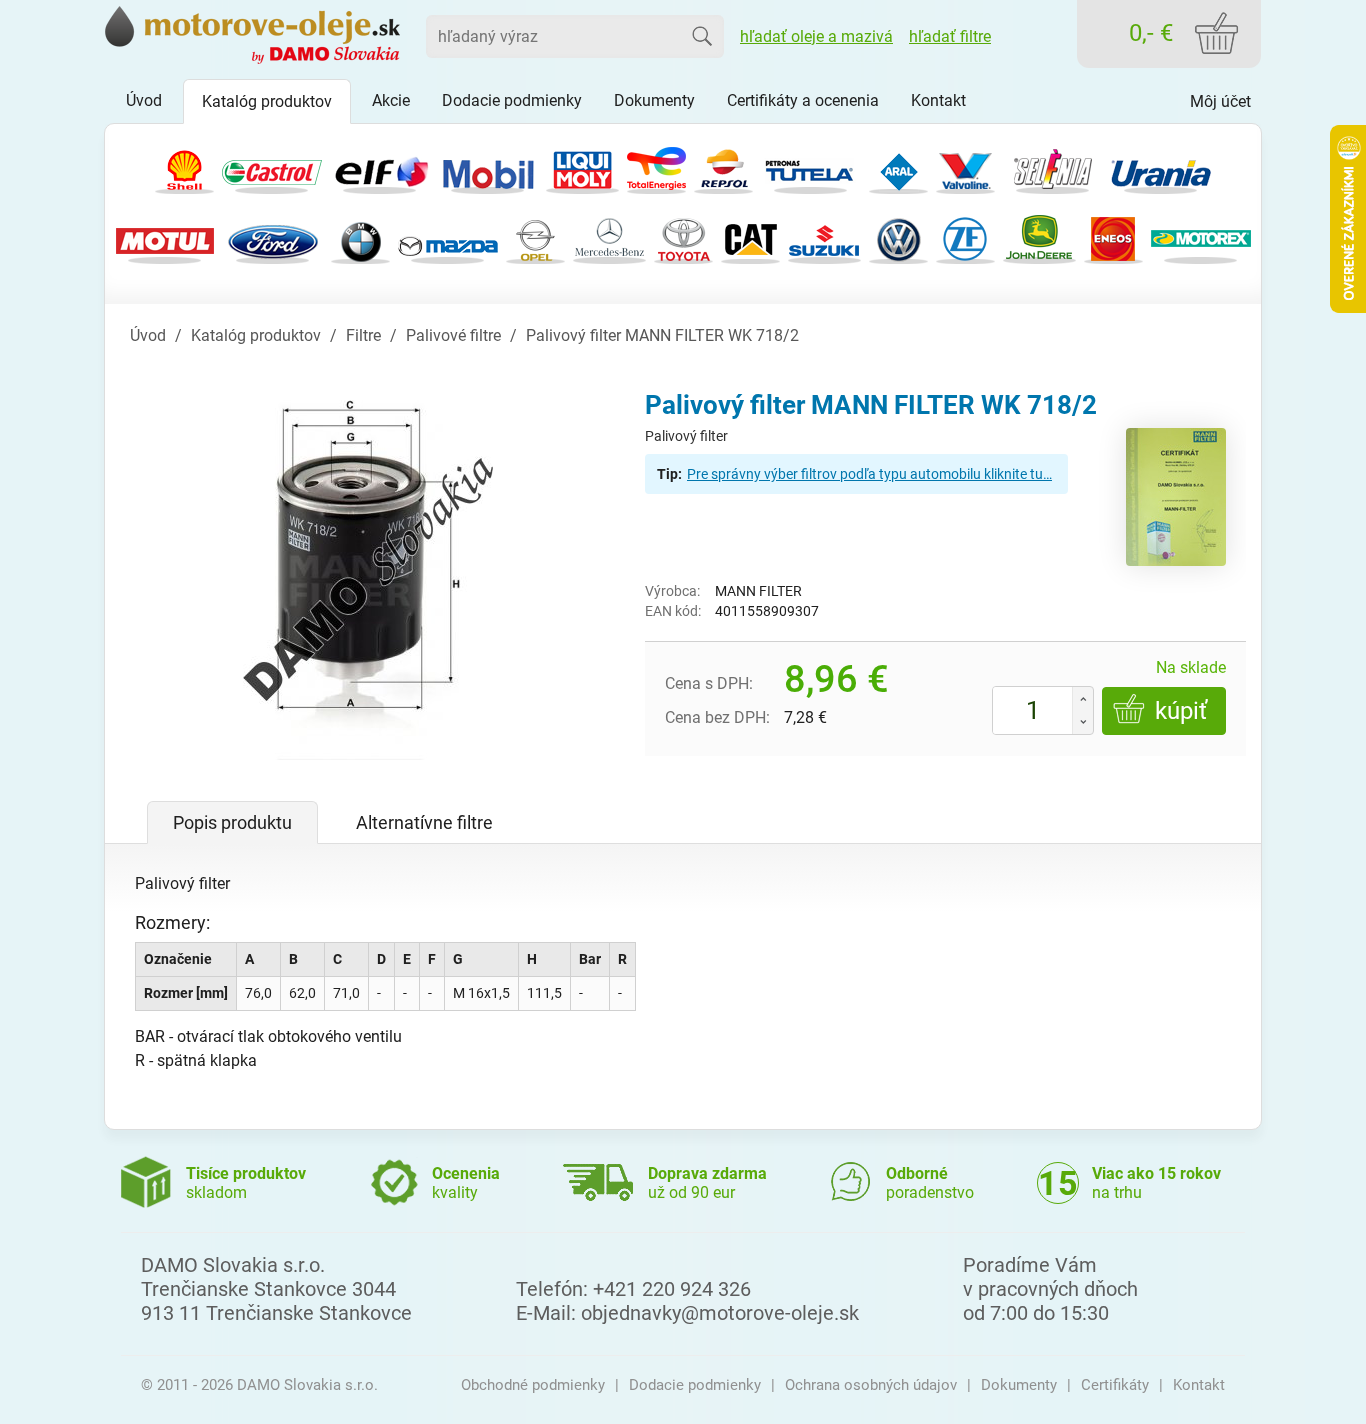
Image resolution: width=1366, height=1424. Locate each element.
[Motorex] (1201, 237)
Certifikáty (1115, 1385)
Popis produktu (232, 822)
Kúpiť (1181, 711)
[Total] (656, 167)
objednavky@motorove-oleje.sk (720, 1313)
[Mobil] (488, 167)
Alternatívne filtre (424, 822)
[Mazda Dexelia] (448, 237)
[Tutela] (811, 167)
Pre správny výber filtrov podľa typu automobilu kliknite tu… (869, 474)
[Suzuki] (824, 237)
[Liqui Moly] (582, 167)
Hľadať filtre (950, 36)
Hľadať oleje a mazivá (816, 36)
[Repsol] (723, 167)
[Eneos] (1113, 237)
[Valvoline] (965, 167)
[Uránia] (1161, 167)
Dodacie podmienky (695, 1385)
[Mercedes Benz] (609, 237)
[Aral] (898, 167)
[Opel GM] (535, 237)
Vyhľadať (702, 36)
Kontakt (1199, 1385)
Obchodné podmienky (533, 1385)
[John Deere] (1039, 237)
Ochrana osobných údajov (871, 1385)
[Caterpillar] (750, 237)
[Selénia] (1053, 167)
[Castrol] (272, 167)
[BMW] (360, 237)
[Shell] (184, 167)
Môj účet (1220, 101)
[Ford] (273, 237)
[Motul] (165, 237)
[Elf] (380, 167)
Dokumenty (1019, 1385)
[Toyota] (683, 237)
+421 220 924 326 (672, 1289)
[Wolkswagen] (898, 237)
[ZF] (965, 237)
